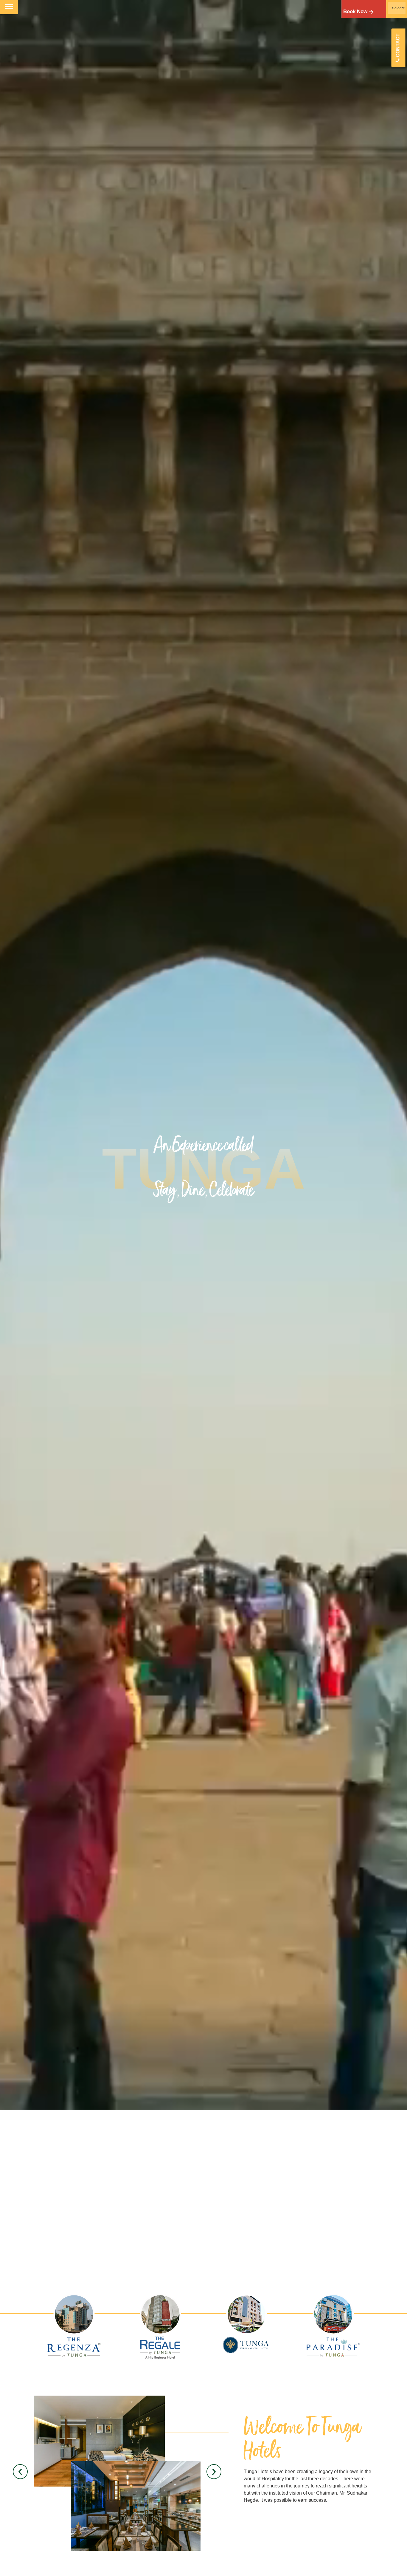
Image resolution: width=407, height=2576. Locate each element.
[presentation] (20, 2472)
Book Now (355, 11)
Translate (389, 32)
